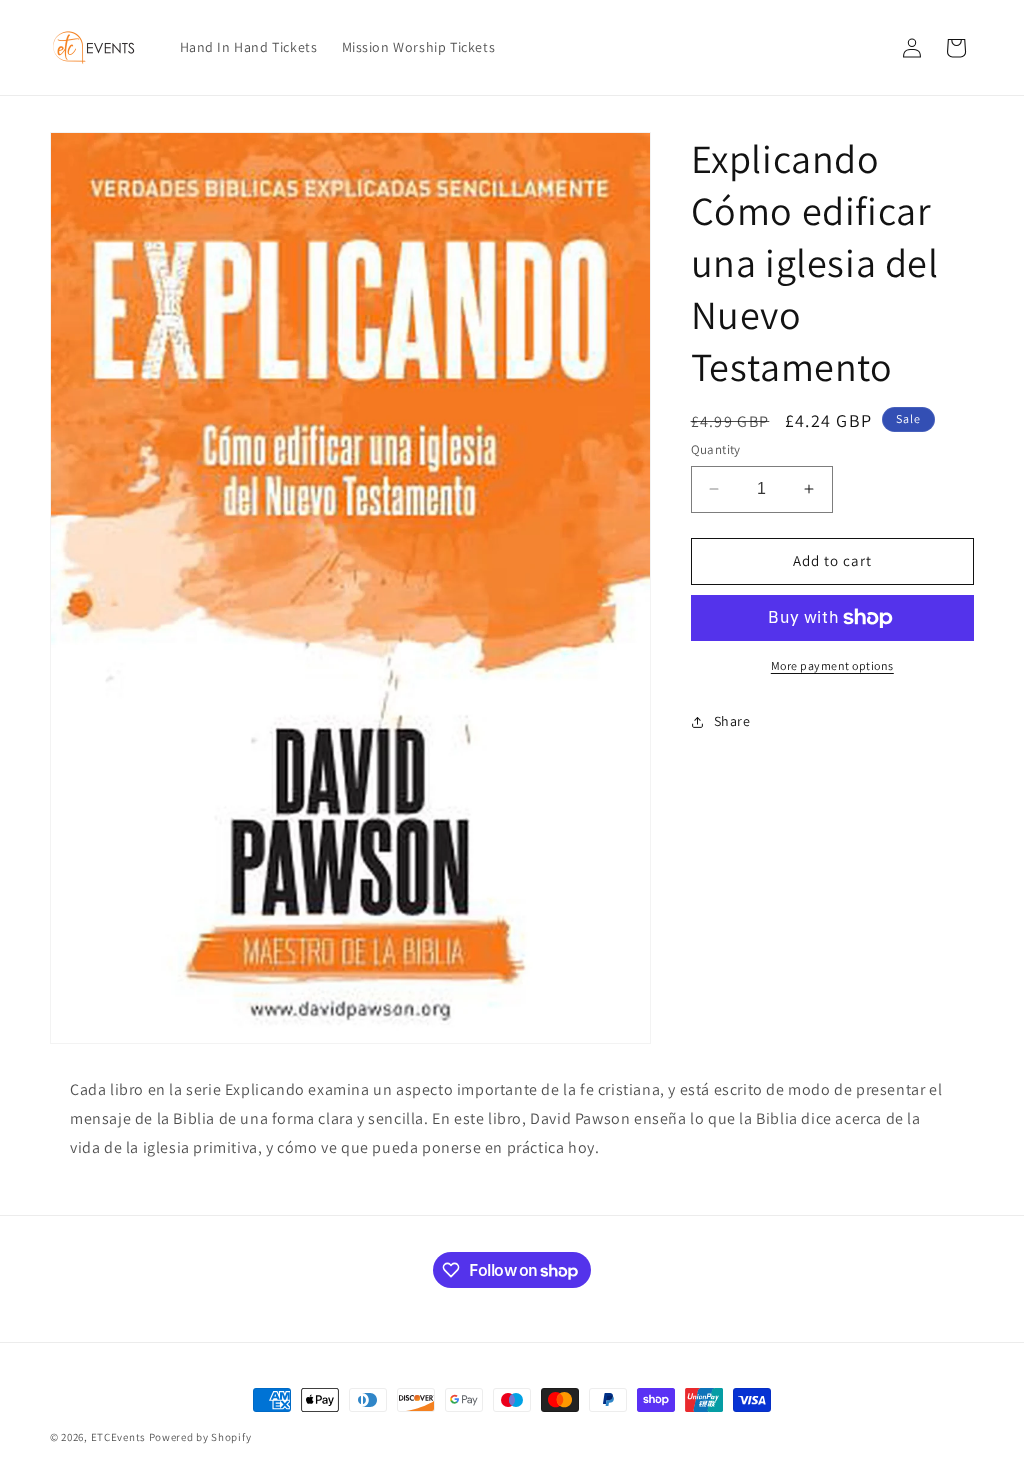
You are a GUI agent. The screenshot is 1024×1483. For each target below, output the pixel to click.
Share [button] (732, 721)
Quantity (716, 449)
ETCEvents (118, 1437)
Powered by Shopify (200, 1437)
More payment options (832, 665)
